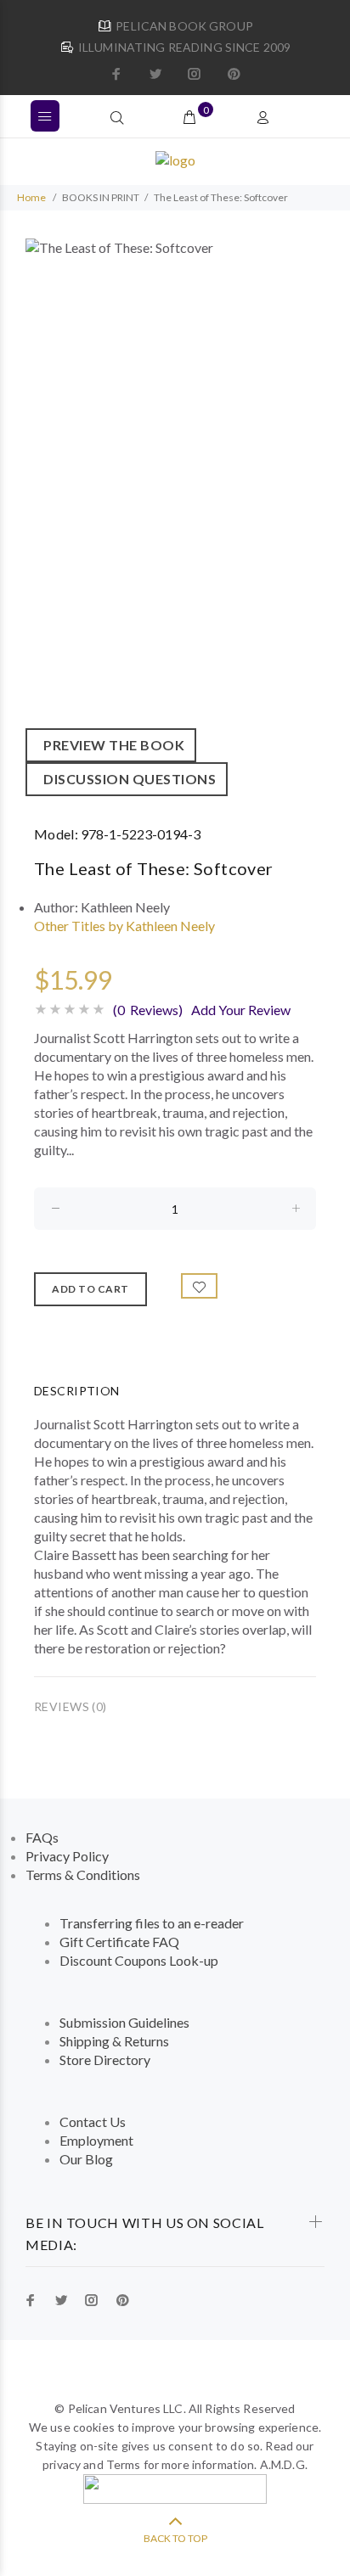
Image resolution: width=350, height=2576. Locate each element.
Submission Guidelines (124, 2022)
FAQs (42, 1837)
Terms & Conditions (83, 1874)
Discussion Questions (127, 779)
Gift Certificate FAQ (119, 1942)
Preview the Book (111, 745)
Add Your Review (241, 1010)
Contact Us (93, 2121)
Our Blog (86, 2159)
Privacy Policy (67, 1856)
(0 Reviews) (148, 1010)
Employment (96, 2140)
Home (31, 197)
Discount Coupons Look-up (139, 1960)
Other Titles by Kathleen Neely (124, 926)
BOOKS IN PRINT (101, 197)
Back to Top (175, 2538)
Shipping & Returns (114, 2041)
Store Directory (105, 2060)
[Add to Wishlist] (200, 1286)
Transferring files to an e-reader (152, 1923)
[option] (175, 517)
